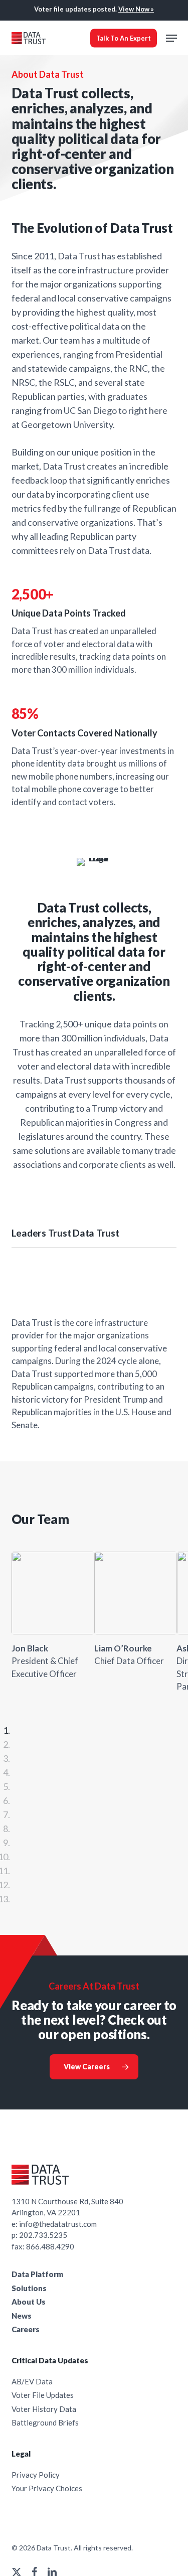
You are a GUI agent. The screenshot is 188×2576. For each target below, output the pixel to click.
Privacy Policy (36, 2475)
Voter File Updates (43, 2395)
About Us (29, 2302)
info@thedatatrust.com (58, 2224)
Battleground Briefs (45, 2422)
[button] (171, 38)
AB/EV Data (32, 2381)
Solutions (29, 2288)
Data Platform (37, 2274)
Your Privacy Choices (47, 2488)
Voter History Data (44, 2409)
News (22, 2316)
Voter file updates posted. (94, 9)
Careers (26, 2329)
